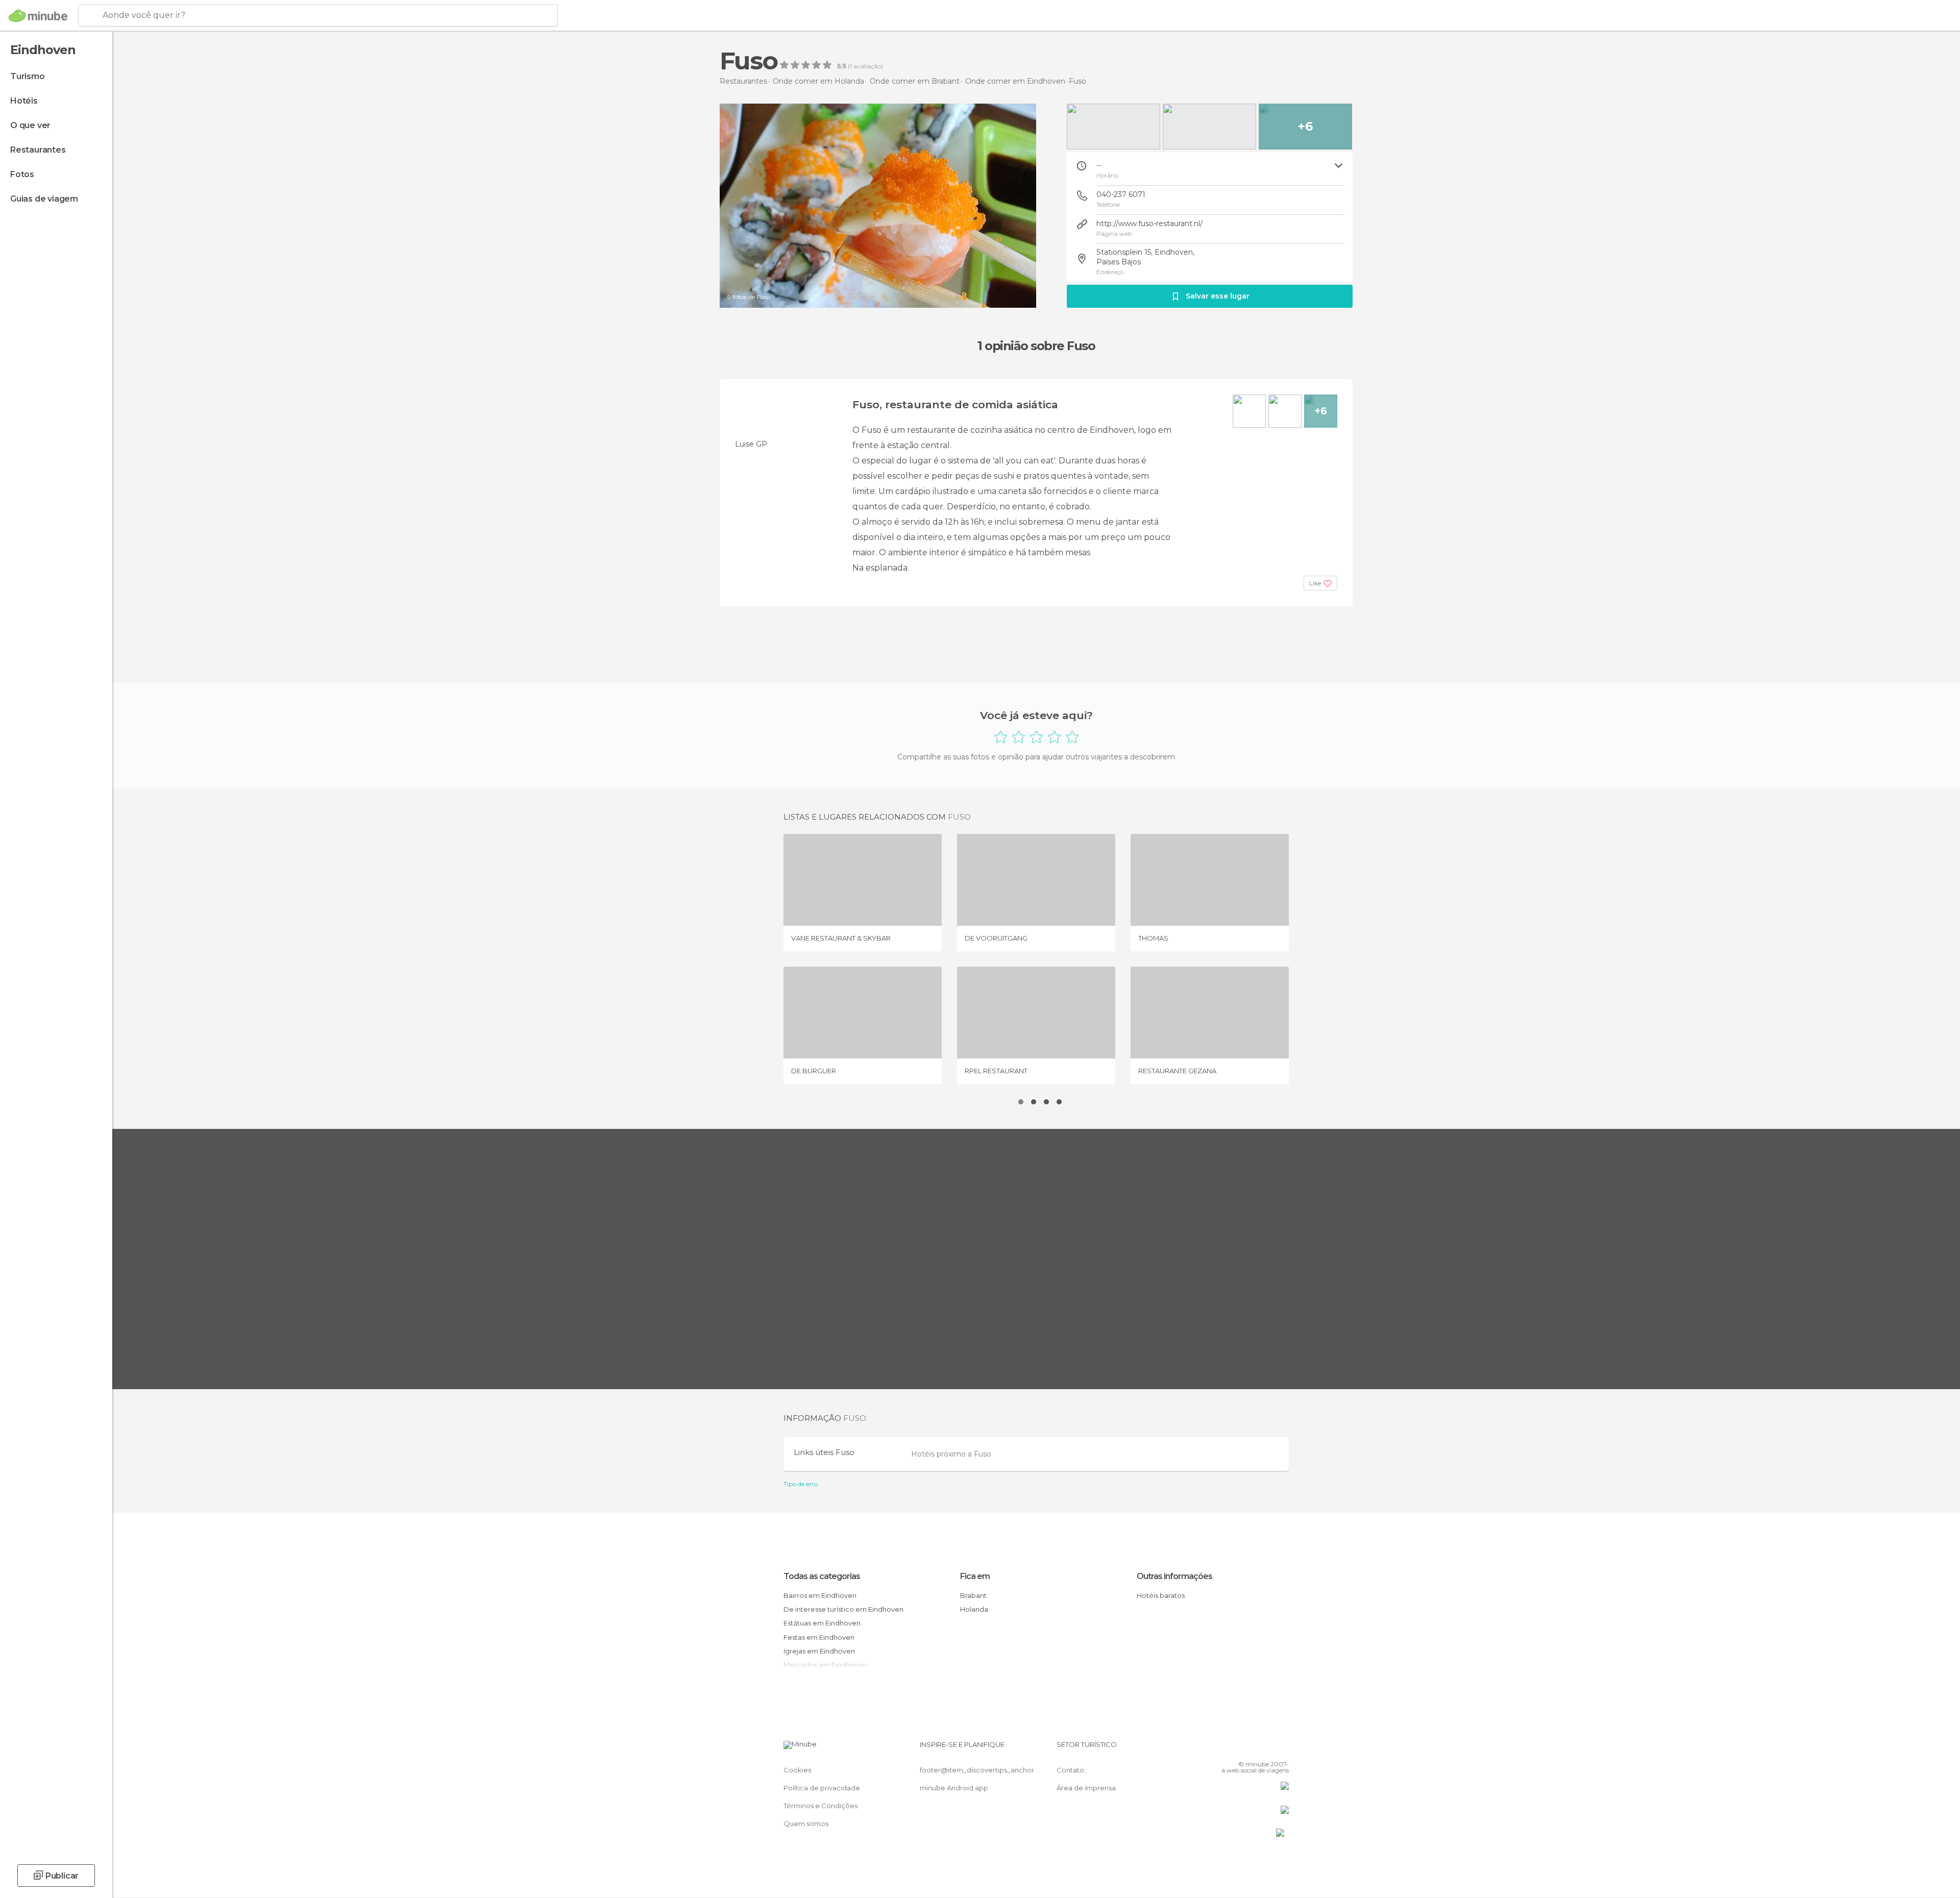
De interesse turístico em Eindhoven (843, 1609)
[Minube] (38, 16)
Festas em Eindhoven (819, 1637)
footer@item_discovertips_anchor (977, 1770)
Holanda (974, 1609)
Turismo (28, 76)
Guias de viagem (44, 199)
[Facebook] (1231, 1748)
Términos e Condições (820, 1806)
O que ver (30, 125)
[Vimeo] (1264, 1748)
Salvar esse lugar (1218, 296)
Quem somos (806, 1823)
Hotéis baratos (1161, 1595)
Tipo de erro (801, 1484)
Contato (1070, 1770)
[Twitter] (1247, 1748)
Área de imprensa (1086, 1788)
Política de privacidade (822, 1788)
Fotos (22, 174)
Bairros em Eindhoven (820, 1595)
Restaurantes (38, 150)
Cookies (797, 1770)
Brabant (973, 1595)
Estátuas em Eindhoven (822, 1623)
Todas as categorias (822, 1576)
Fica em (975, 1576)
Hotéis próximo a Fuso (951, 1454)
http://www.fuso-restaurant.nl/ (1149, 224)
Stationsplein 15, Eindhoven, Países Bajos (1145, 257)
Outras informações (1174, 1576)
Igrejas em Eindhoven (819, 1651)
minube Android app (954, 1788)
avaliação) (867, 66)
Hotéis (24, 101)
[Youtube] (1281, 1748)
